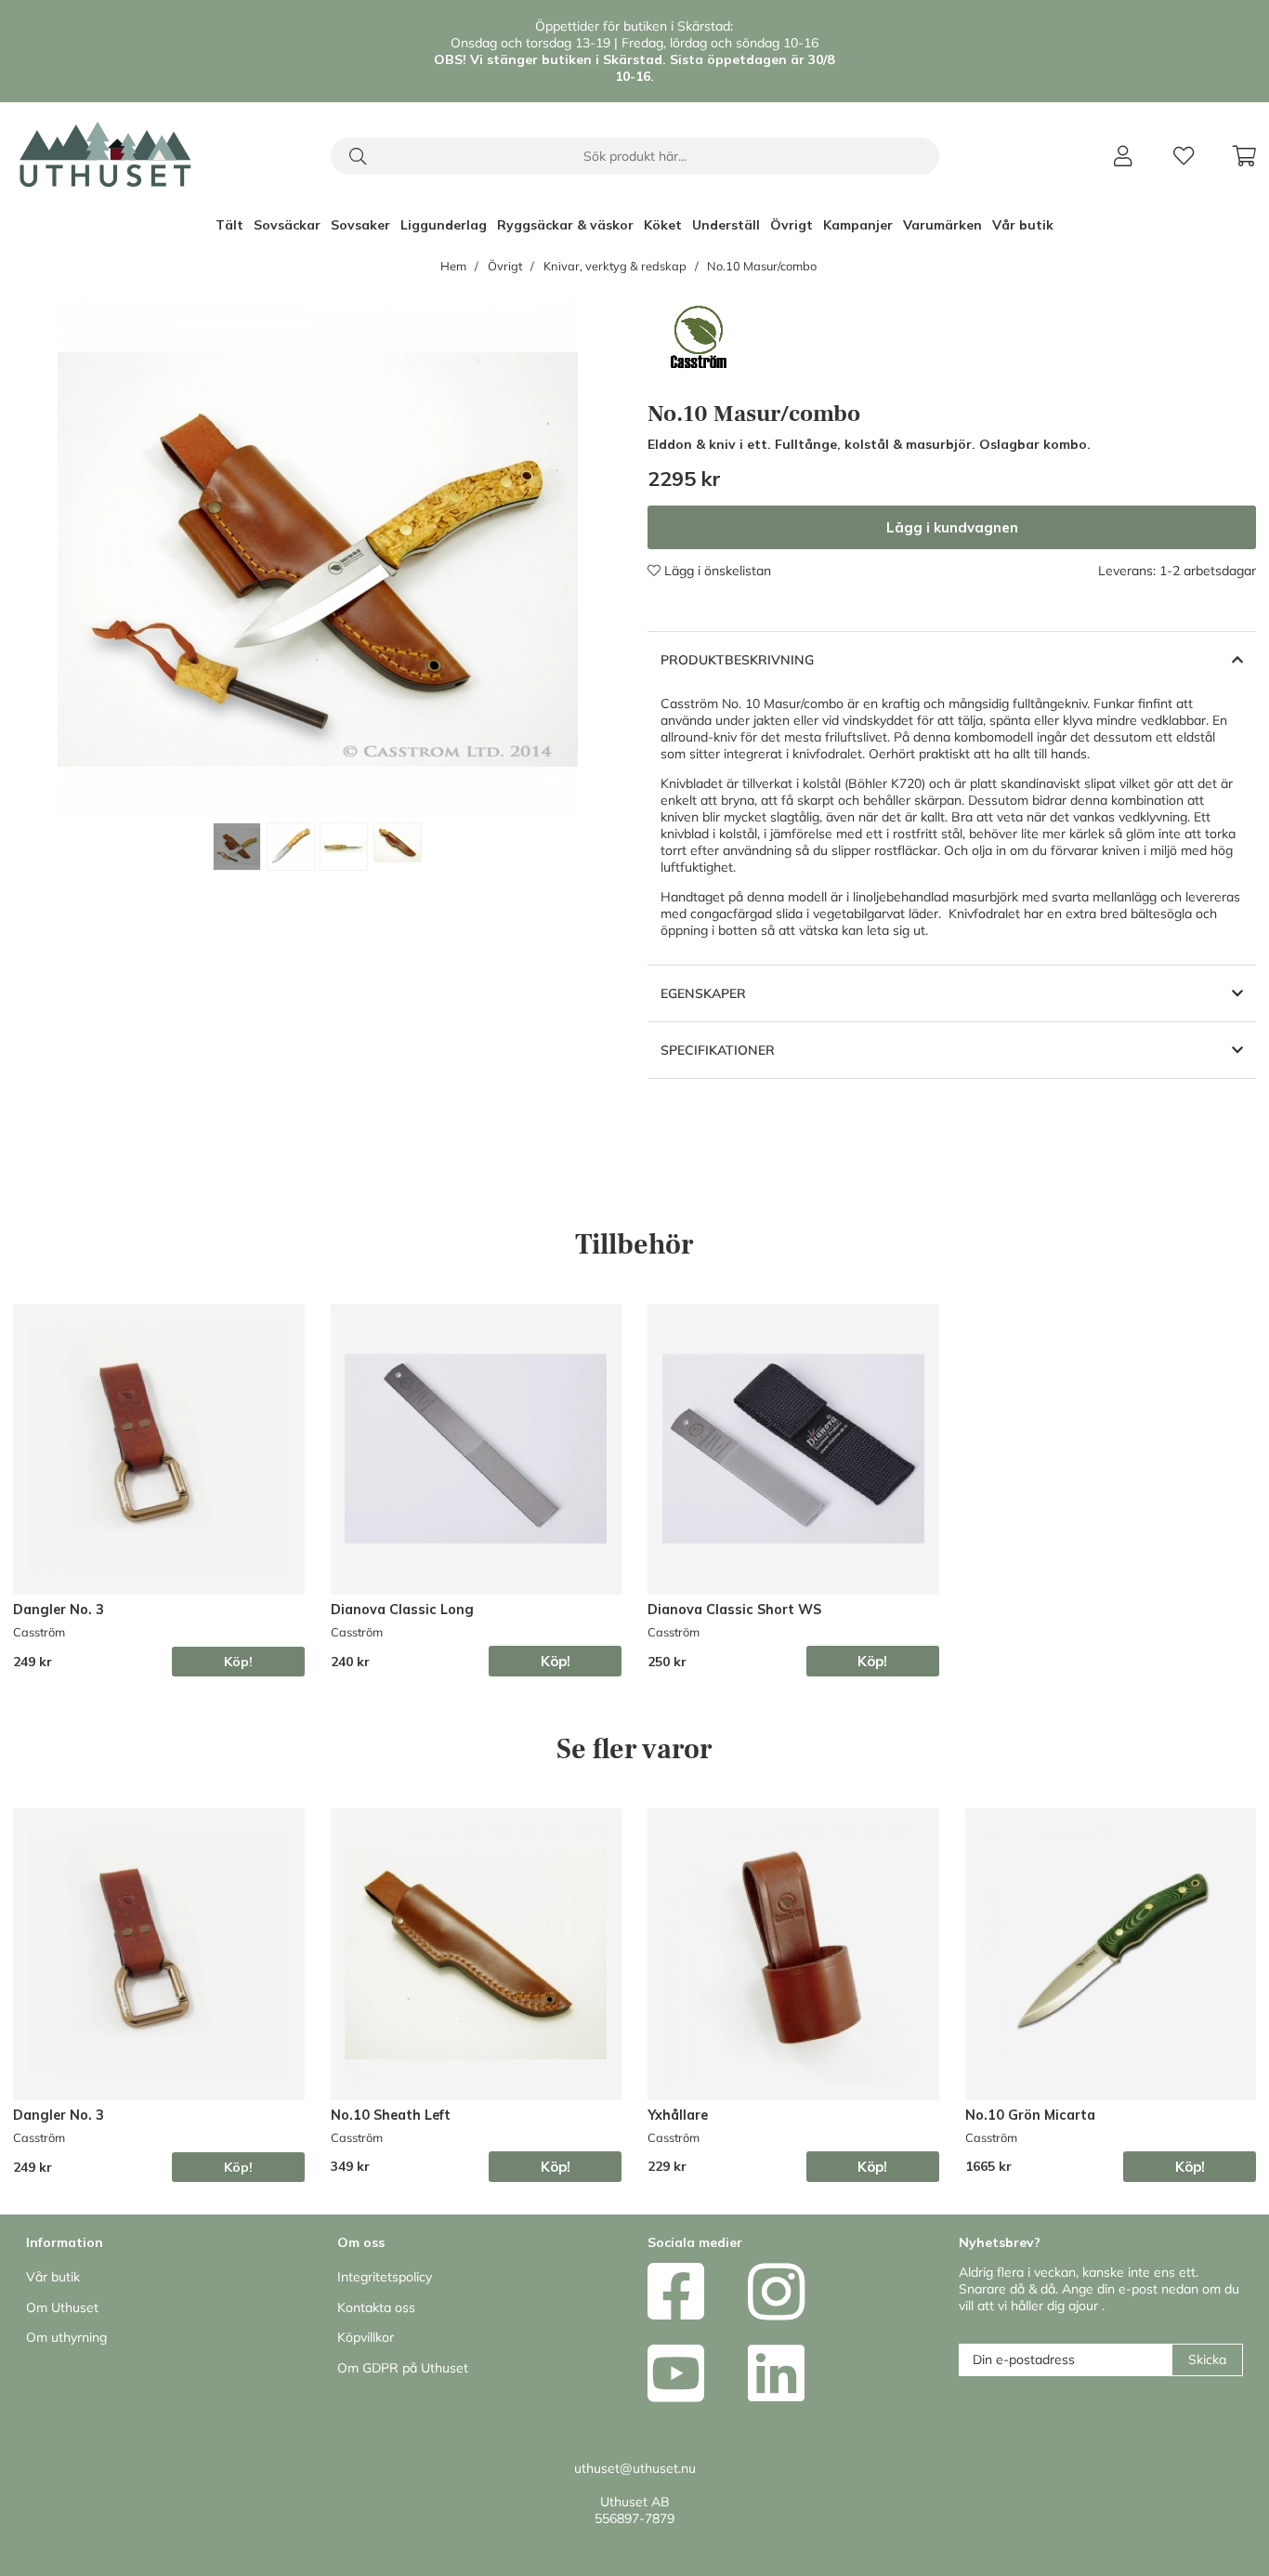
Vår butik (1023, 225)
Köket (663, 225)
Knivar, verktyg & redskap (615, 266)
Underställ (726, 225)
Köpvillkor (366, 2337)
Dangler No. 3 (59, 1610)
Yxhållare (678, 2115)
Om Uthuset (62, 2307)
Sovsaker (360, 225)
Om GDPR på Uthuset (403, 2368)
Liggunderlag (444, 225)
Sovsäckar (287, 225)
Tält (229, 225)
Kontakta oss (376, 2307)
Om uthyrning (66, 2337)
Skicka (1207, 2359)
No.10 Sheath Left (391, 2115)
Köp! (238, 1662)
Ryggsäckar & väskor (565, 225)
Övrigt (791, 225)
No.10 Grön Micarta (1030, 2115)
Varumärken (942, 225)
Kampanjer (858, 225)
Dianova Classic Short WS (734, 1610)
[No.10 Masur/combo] (237, 847)
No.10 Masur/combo (762, 266)
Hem (453, 266)
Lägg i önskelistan (716, 571)
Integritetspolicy (385, 2277)
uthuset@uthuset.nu (635, 2468)
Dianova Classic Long (402, 1610)
